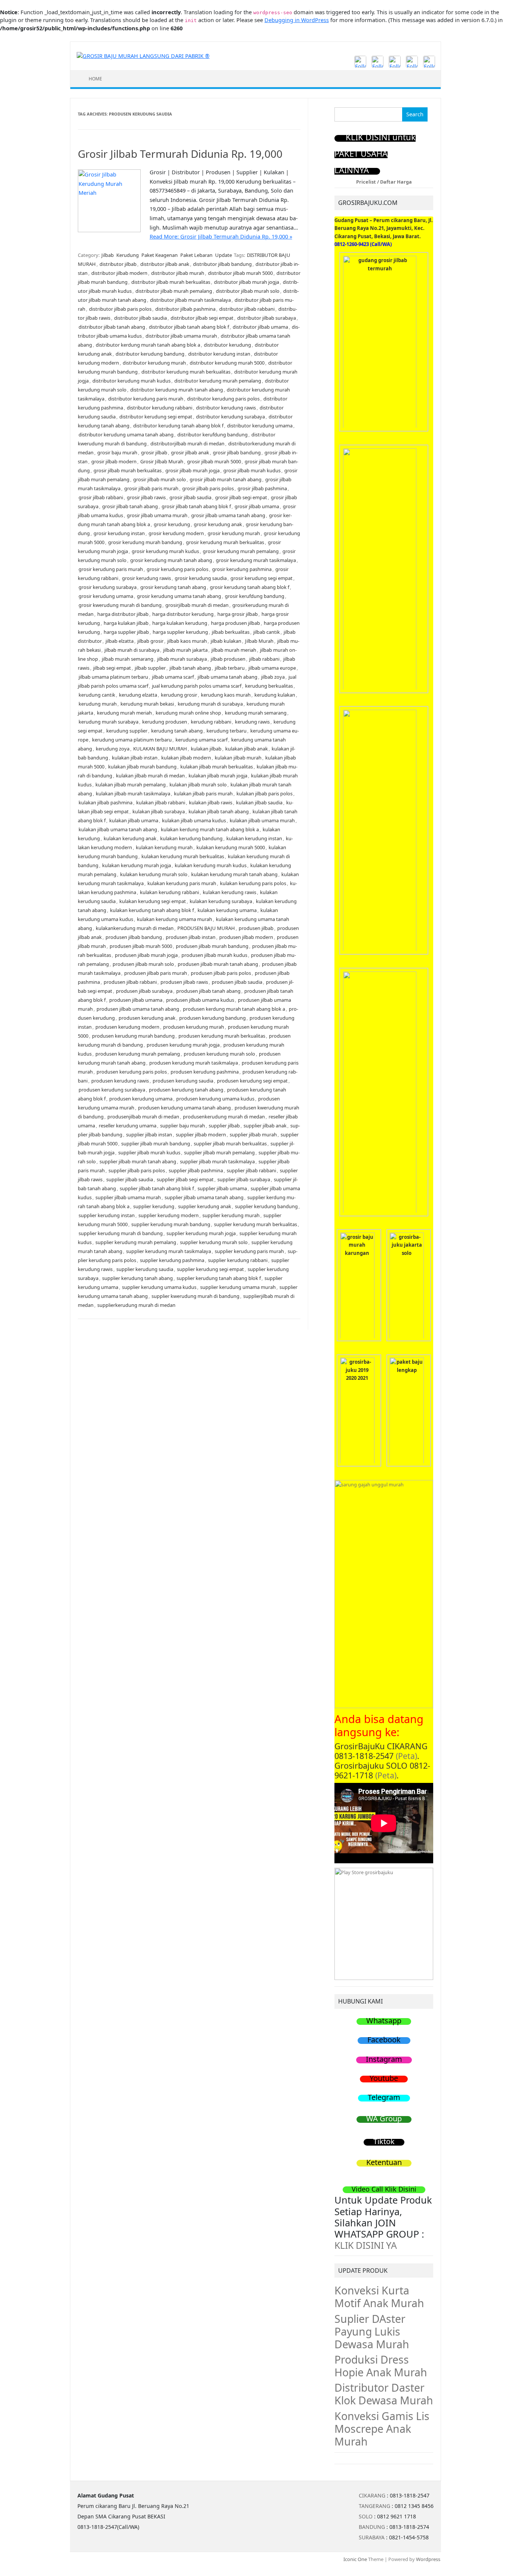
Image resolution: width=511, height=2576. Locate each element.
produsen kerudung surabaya (112, 1090)
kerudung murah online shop (188, 713)
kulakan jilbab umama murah (262, 820)
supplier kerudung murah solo (214, 1242)
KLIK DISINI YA (366, 2245)
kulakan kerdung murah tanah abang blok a (210, 829)
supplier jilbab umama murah (128, 1197)
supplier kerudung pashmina (172, 1260)
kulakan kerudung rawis (230, 892)
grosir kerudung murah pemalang (241, 551)
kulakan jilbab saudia (259, 802)
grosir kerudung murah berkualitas (225, 542)
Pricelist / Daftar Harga (384, 182)
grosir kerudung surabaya (108, 587)
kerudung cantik (97, 695)
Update (224, 255)
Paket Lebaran (196, 255)
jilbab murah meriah (234, 650)
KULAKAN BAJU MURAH (160, 749)
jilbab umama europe (272, 668)
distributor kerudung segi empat (156, 417)
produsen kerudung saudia (183, 1081)
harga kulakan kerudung (180, 623)
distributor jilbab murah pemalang (174, 291)
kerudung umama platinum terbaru (132, 740)
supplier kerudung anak (205, 1206)
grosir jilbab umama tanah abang (228, 515)
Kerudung (128, 255)
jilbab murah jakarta (185, 650)
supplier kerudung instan (107, 1215)
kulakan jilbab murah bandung (142, 767)
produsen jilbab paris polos (221, 973)
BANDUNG (372, 2527)
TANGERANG (374, 2506)
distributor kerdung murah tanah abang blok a (148, 345)
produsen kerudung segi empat (252, 1081)
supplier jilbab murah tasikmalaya (217, 1161)
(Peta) (406, 1756)
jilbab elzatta (120, 641)
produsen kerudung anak (147, 1018)
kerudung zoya (113, 749)
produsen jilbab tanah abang (208, 991)
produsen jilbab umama (136, 1000)
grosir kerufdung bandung (255, 596)
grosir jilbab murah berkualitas (128, 470)
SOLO (366, 2516)
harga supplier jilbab (126, 632)
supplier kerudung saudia (145, 1269)
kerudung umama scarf (201, 740)
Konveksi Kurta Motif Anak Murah (379, 2297)
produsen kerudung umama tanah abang (184, 1108)
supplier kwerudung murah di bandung (195, 1296)
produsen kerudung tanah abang (186, 1090)
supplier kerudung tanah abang (137, 1278)
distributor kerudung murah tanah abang (177, 390)
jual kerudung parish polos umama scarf (197, 686)
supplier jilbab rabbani (251, 1170)
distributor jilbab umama (260, 327)
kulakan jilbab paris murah (203, 793)
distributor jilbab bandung (222, 264)
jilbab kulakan (226, 641)
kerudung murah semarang (256, 713)
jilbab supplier (150, 668)
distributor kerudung (227, 345)
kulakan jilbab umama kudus (194, 820)
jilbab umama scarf (173, 677)
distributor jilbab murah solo (248, 291)
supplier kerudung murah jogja (201, 1233)
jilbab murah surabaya (182, 659)
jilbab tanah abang (190, 668)
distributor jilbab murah (178, 273)
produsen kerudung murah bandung (133, 1036)
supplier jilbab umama (222, 1188)
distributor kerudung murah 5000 (227, 363)
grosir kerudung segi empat (261, 578)
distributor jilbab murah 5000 (240, 273)
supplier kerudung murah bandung (171, 1224)
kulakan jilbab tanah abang (219, 811)
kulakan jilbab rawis (211, 802)
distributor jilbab (118, 264)
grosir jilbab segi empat (241, 497)
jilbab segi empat (112, 668)
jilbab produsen (228, 659)
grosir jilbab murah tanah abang (226, 479)
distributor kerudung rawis (226, 408)
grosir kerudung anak (218, 524)
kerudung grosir (179, 695)
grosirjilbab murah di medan (197, 605)
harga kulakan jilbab (126, 623)
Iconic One (355, 2559)
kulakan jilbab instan (135, 758)
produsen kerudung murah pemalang (138, 1054)
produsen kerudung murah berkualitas (222, 1036)
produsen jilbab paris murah (156, 973)
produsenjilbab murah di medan (143, 1117)
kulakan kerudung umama (227, 910)
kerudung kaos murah (226, 695)
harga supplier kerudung (180, 632)
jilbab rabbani (264, 659)
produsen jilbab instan (191, 937)
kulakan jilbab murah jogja (218, 776)
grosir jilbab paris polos (208, 488)
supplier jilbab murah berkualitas (230, 1143)
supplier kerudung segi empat (210, 1269)
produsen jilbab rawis (184, 982)
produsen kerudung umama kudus (215, 1099)
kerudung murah (98, 704)
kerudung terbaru (227, 731)
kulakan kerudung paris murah (182, 883)
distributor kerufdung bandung (212, 435)
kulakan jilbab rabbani (161, 802)
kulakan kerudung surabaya (221, 901)
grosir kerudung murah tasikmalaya (256, 560)
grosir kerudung (172, 524)
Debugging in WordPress (297, 20)
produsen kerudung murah (194, 1027)
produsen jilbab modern (246, 937)
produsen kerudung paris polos (132, 1072)
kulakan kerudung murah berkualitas (183, 856)
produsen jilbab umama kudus (200, 1000)
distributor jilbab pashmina (185, 309)
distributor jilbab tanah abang (112, 327)
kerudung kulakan (275, 695)
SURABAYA (372, 2537)
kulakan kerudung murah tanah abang (234, 874)
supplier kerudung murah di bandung (121, 1233)
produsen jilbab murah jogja (146, 955)
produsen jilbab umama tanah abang (138, 1009)
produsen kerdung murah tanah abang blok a (234, 1009)
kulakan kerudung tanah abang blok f (152, 910)
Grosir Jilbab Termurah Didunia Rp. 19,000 (180, 154)
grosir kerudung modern (176, 533)
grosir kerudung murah (234, 533)
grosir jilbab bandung (237, 452)
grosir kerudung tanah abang (173, 587)
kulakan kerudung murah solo (154, 874)
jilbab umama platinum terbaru (113, 677)
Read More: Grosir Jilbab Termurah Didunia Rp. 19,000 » (221, 237)
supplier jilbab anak (265, 1126)
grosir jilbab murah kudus (252, 470)
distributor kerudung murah (154, 363)
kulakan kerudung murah (164, 847)
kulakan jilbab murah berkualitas (217, 767)
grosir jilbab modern (114, 461)
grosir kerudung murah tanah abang (171, 560)
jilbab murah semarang (128, 659)
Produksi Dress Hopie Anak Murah (381, 2366)
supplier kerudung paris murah (249, 1251)
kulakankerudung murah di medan (135, 928)
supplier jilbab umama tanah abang (204, 1197)
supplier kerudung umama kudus (159, 1287)
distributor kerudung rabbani (160, 408)
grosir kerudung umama (106, 596)
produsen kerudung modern (127, 1027)
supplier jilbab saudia (130, 1179)
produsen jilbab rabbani (130, 982)
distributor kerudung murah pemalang (218, 381)
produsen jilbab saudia (237, 982)
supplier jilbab (224, 1126)
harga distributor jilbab (123, 614)
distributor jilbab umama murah (181, 336)
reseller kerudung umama (128, 1126)
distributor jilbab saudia (140, 318)
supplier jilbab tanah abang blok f (157, 1188)
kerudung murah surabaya (108, 722)
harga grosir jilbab (238, 614)
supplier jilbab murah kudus (149, 1152)
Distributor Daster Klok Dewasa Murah (384, 2394)
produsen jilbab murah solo (143, 964)
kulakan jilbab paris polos (264, 793)
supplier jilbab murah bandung (156, 1143)
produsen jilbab (256, 928)
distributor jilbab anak (165, 264)
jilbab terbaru (230, 668)
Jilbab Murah (259, 641)
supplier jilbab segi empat (185, 1179)
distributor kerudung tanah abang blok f (178, 426)
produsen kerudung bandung (212, 1018)
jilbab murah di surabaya (132, 650)
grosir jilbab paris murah (151, 488)
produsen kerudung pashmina (205, 1072)
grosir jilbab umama (257, 506)
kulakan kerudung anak (130, 838)
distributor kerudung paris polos (223, 399)
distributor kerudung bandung (150, 354)
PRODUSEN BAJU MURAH (206, 928)
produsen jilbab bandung (134, 937)
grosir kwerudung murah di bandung (120, 605)
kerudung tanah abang (177, 731)
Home (95, 79)
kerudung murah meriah (124, 713)
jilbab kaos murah (187, 641)
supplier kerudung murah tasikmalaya (169, 1251)
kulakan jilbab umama (134, 820)
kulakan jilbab (206, 749)
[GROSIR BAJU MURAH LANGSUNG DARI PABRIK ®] (143, 56)
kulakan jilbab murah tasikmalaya (133, 793)
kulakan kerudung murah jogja (137, 865)
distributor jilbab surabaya (267, 318)
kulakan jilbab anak (247, 749)
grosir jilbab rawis (146, 497)
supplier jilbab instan (149, 1135)
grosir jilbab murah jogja (192, 470)
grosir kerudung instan (119, 533)
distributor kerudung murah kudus (131, 381)
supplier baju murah (183, 1126)
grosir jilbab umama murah (157, 515)
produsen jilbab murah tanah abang (218, 964)
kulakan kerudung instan (254, 838)
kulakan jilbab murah (238, 758)
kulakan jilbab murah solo (198, 785)
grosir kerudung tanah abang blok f (250, 587)
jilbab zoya (273, 677)
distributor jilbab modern (119, 273)
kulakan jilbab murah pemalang (131, 785)
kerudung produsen (165, 722)
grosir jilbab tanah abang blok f (196, 506)
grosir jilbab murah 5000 (214, 461)
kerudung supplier (127, 731)
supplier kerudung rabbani (238, 1260)
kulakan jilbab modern (186, 758)
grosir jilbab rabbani (101, 497)
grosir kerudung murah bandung (145, 542)
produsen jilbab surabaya (144, 991)
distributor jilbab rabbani (247, 309)
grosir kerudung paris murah (111, 569)
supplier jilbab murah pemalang (219, 1152)
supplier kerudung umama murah (238, 1287)
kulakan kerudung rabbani (169, 892)
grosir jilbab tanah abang (130, 506)
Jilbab (108, 255)
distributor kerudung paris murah (146, 399)
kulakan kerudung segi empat (153, 901)
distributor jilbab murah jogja (247, 282)
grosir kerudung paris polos (178, 569)
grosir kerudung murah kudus (165, 551)
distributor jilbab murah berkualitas (171, 282)
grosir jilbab (154, 452)
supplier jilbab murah (253, 1135)
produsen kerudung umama (141, 1099)
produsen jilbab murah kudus (214, 955)
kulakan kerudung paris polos (253, 883)
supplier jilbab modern (201, 1135)
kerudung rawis (252, 722)
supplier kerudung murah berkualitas (255, 1224)
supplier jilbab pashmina (196, 1170)
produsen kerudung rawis (120, 1081)
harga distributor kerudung (183, 614)
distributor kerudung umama (260, 426)
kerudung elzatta (138, 695)
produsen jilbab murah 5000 (141, 946)
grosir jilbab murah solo (160, 479)
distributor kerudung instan (219, 354)
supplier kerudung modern (169, 1215)
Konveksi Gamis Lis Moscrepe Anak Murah (382, 2429)
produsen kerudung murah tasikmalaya (194, 1063)
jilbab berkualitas (231, 632)
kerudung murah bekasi (147, 704)
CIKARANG (372, 2495)
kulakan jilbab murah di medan (150, 776)
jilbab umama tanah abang (227, 677)
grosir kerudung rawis (146, 578)
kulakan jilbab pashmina (105, 802)
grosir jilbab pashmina (262, 488)
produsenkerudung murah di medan (224, 1117)
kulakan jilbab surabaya (159, 811)
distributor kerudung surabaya (230, 417)
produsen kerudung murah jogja (183, 1045)
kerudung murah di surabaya (210, 704)
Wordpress (428, 2559)
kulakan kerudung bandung (191, 838)
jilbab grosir (150, 641)
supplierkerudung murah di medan (136, 1305)
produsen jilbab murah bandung (212, 946)
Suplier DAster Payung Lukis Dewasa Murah (372, 2331)
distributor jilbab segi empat (202, 318)
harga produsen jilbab (235, 623)
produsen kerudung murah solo (219, 1054)
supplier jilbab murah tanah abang (138, 1161)
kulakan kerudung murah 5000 (231, 847)
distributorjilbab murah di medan (187, 443)
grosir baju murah (117, 452)
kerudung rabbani (211, 722)
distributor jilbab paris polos (120, 309)
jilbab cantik (267, 632)
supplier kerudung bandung (266, 1206)
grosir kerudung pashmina (242, 569)
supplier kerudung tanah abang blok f (219, 1278)
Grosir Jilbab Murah (162, 461)
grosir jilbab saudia (190, 497)
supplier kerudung (154, 1206)
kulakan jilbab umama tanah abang (118, 829)
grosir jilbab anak (190, 452)
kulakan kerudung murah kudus (211, 865)
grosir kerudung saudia (201, 578)
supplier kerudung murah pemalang (136, 1242)
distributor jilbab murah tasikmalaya (190, 300)
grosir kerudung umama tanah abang (179, 596)
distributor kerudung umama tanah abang (126, 435)
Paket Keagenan (160, 255)
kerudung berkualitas (269, 686)
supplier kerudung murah (231, 1215)
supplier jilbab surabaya (244, 1179)
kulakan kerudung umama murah (175, 919)
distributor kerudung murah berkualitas (186, 372)
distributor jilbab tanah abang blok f (189, 327)
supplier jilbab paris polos (137, 1170)
